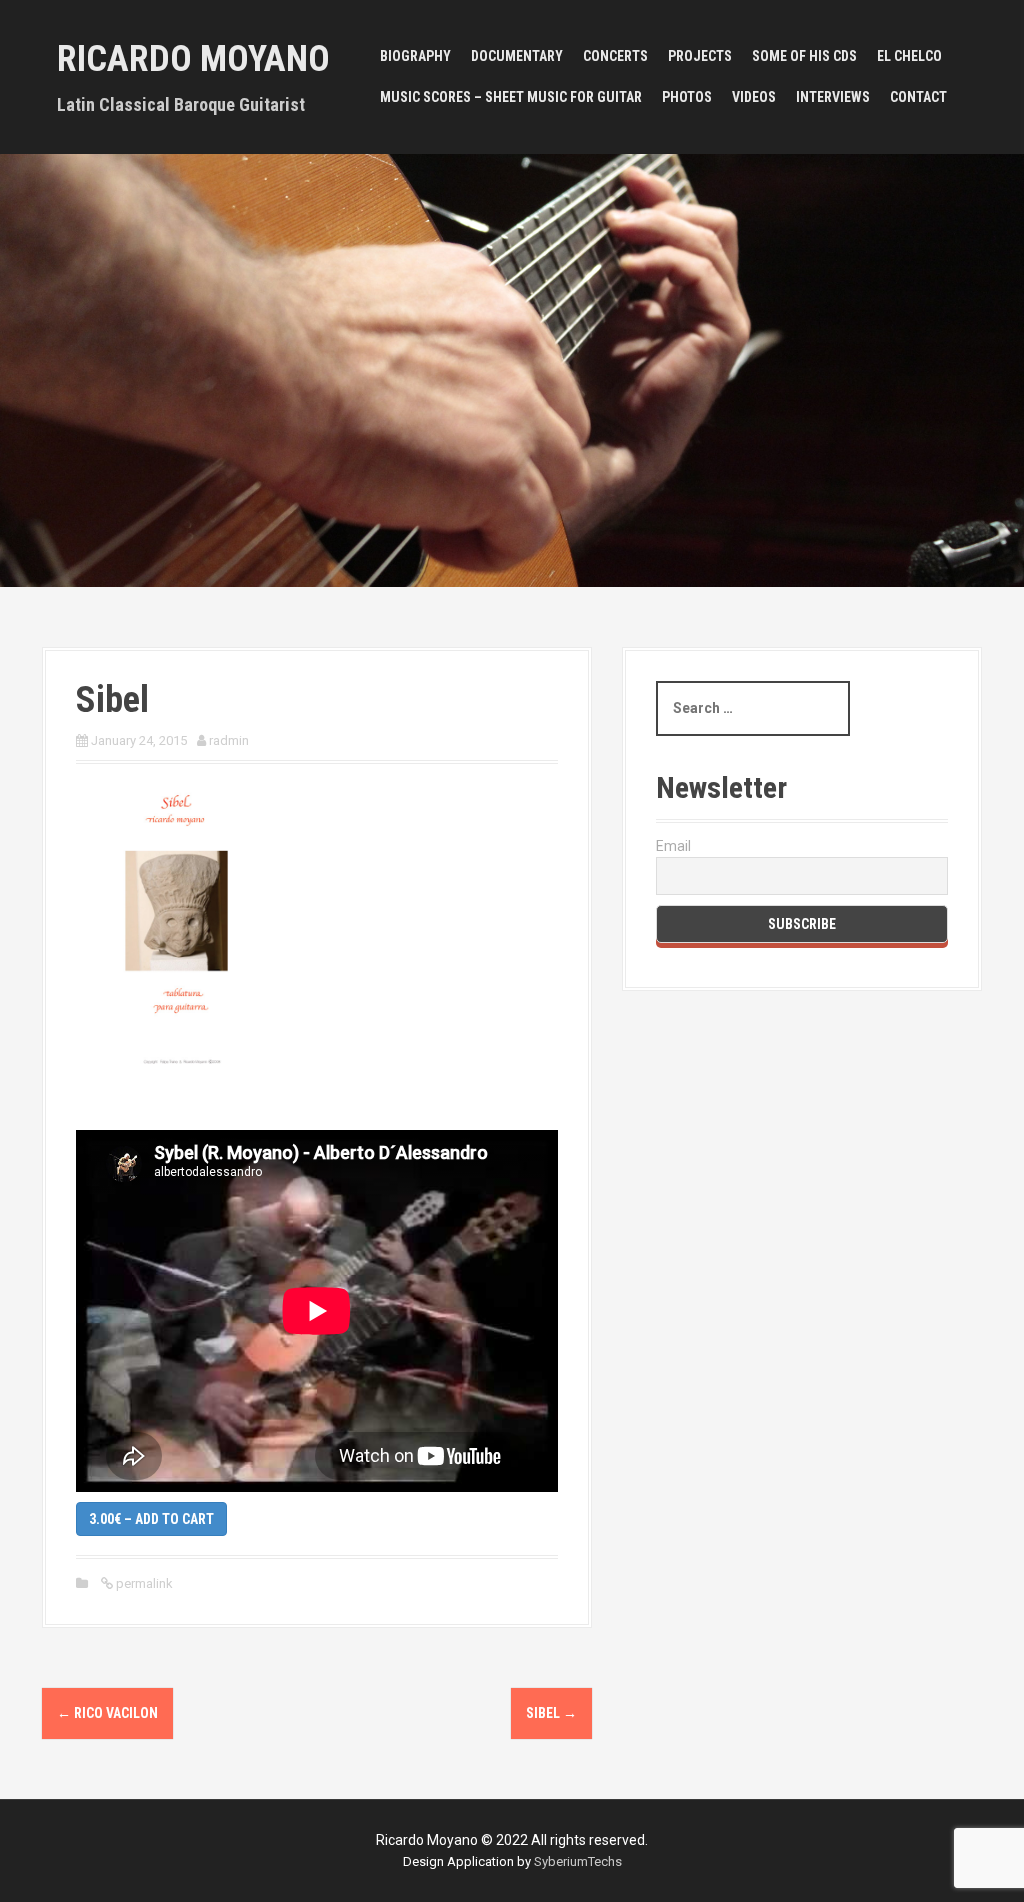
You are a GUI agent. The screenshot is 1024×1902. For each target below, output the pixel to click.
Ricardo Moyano (193, 59)
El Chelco (909, 56)
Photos (687, 97)
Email (673, 846)
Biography (415, 56)
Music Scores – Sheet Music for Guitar (511, 97)
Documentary (517, 56)
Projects (700, 56)
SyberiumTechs (578, 1861)
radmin (229, 740)
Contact (918, 97)
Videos (754, 97)
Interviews (833, 97)
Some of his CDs (804, 56)
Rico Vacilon (107, 1713)
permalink (143, 1583)
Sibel (551, 1713)
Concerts (615, 56)
